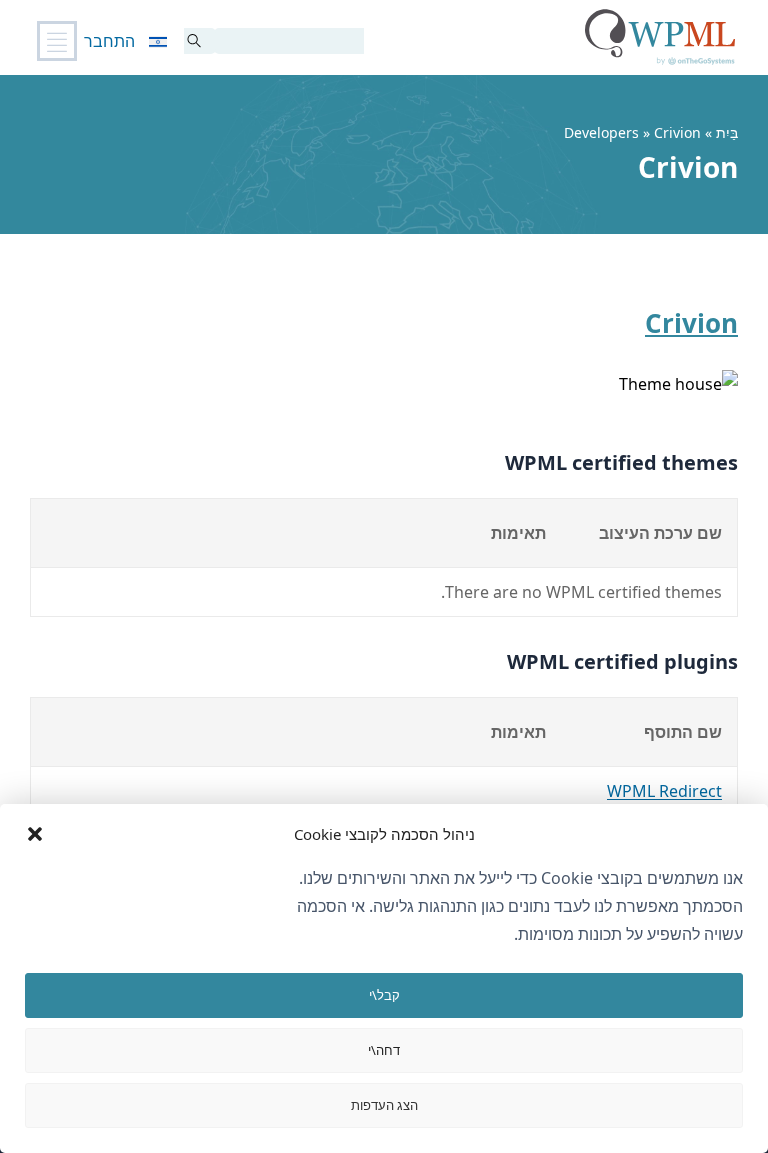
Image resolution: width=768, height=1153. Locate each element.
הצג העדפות (384, 1105)
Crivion (691, 323)
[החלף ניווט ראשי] (57, 41)
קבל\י (384, 995)
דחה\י (384, 1050)
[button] (35, 834)
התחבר (109, 41)
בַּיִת (727, 132)
